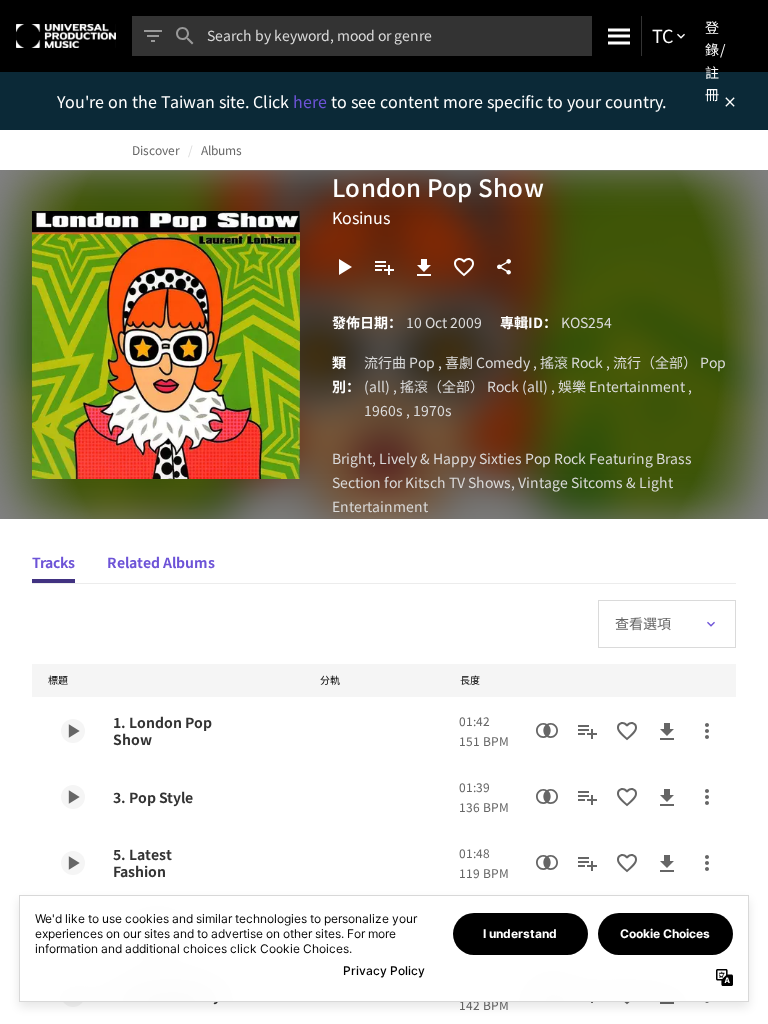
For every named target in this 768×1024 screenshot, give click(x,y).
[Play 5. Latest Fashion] (73, 863)
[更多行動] (707, 731)
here (312, 101)
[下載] (424, 267)
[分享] (504, 267)
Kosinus (361, 217)
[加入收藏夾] (464, 267)
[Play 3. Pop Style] (73, 797)
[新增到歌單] (384, 267)
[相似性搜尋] (547, 731)
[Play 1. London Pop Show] (73, 731)
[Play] (344, 267)
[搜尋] (616, 36)
